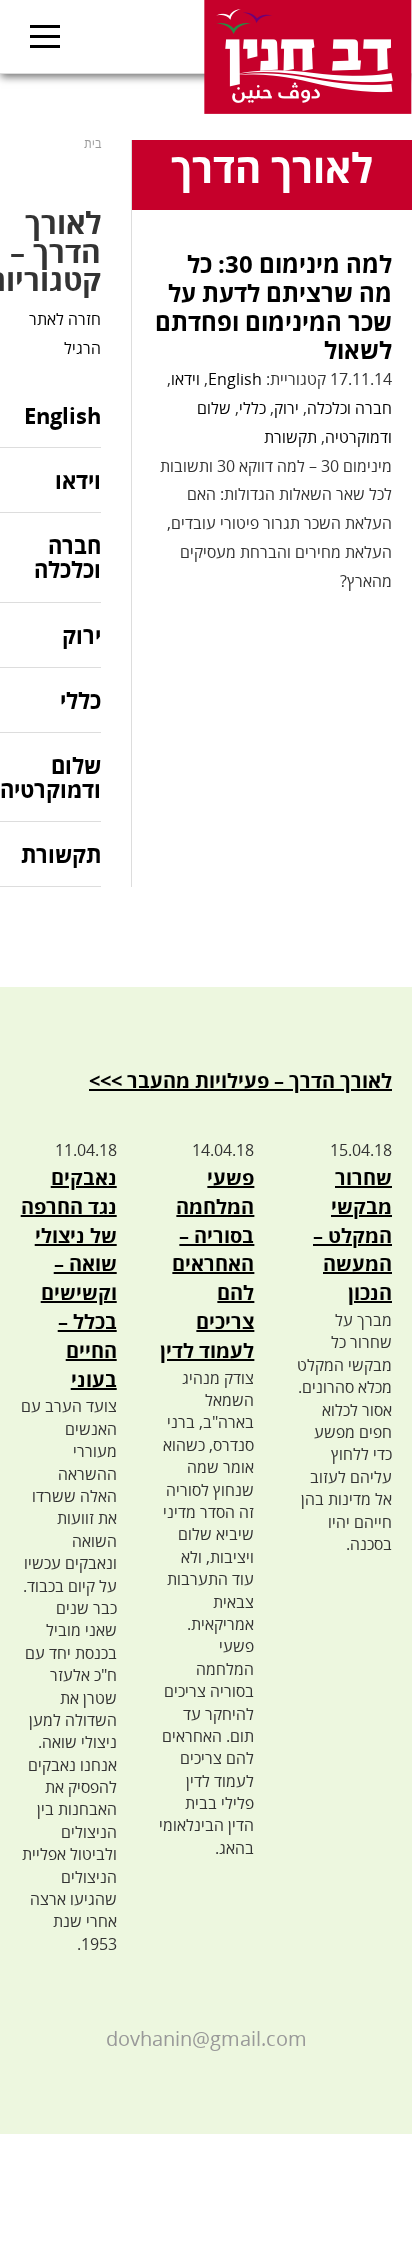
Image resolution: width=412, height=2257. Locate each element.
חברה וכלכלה (349, 408)
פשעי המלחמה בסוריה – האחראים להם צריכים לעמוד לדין (207, 1264)
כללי (252, 408)
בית (92, 143)
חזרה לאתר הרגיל (65, 333)
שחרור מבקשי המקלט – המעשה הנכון (352, 1235)
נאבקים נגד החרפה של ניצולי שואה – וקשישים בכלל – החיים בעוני (69, 1278)
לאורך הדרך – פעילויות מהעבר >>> (240, 1080)
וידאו (185, 379)
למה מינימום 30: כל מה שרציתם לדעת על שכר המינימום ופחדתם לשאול (273, 306)
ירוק (286, 408)
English (235, 379)
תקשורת (290, 437)
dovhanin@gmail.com (206, 2038)
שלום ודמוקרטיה (50, 777)
